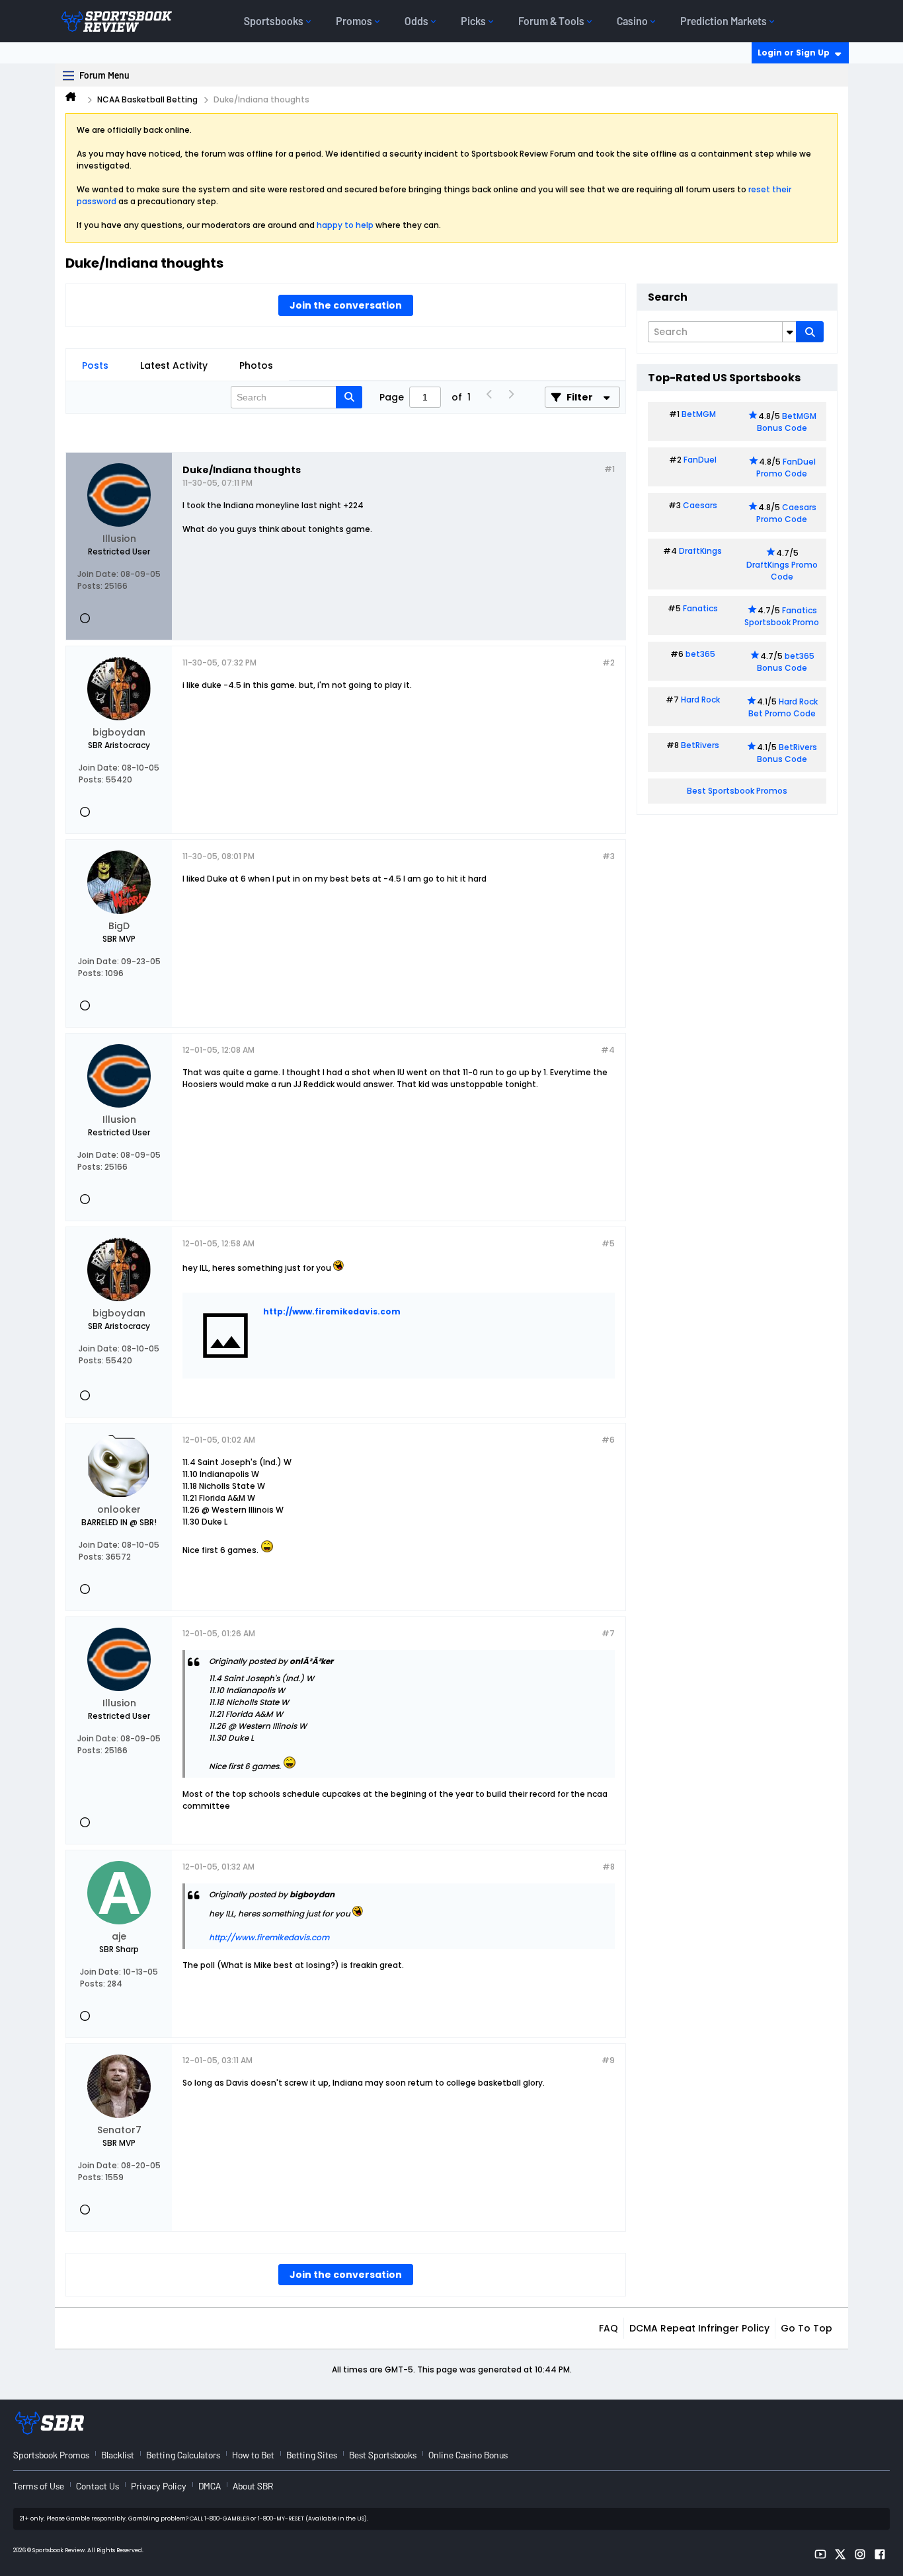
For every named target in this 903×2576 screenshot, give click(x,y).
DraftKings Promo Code (782, 571)
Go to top (806, 2328)
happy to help (345, 225)
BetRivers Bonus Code (787, 753)
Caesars (700, 505)
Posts (95, 365)
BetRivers (700, 745)
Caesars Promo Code (786, 513)
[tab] (95, 365)
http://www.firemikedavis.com (332, 1311)
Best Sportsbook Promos (737, 791)
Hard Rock (700, 700)
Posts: (90, 586)
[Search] (810, 332)
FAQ (609, 2328)
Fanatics (700, 608)
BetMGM (699, 414)
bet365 (700, 654)
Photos (256, 365)
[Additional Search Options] (789, 332)
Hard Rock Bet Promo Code (783, 707)
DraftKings (700, 551)
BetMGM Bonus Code (787, 422)
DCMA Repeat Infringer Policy (699, 2328)
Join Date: (98, 574)
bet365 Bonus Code (786, 662)
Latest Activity (174, 365)
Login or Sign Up (794, 53)
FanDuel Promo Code (786, 468)
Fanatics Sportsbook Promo (782, 616)
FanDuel (700, 460)
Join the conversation (346, 305)
